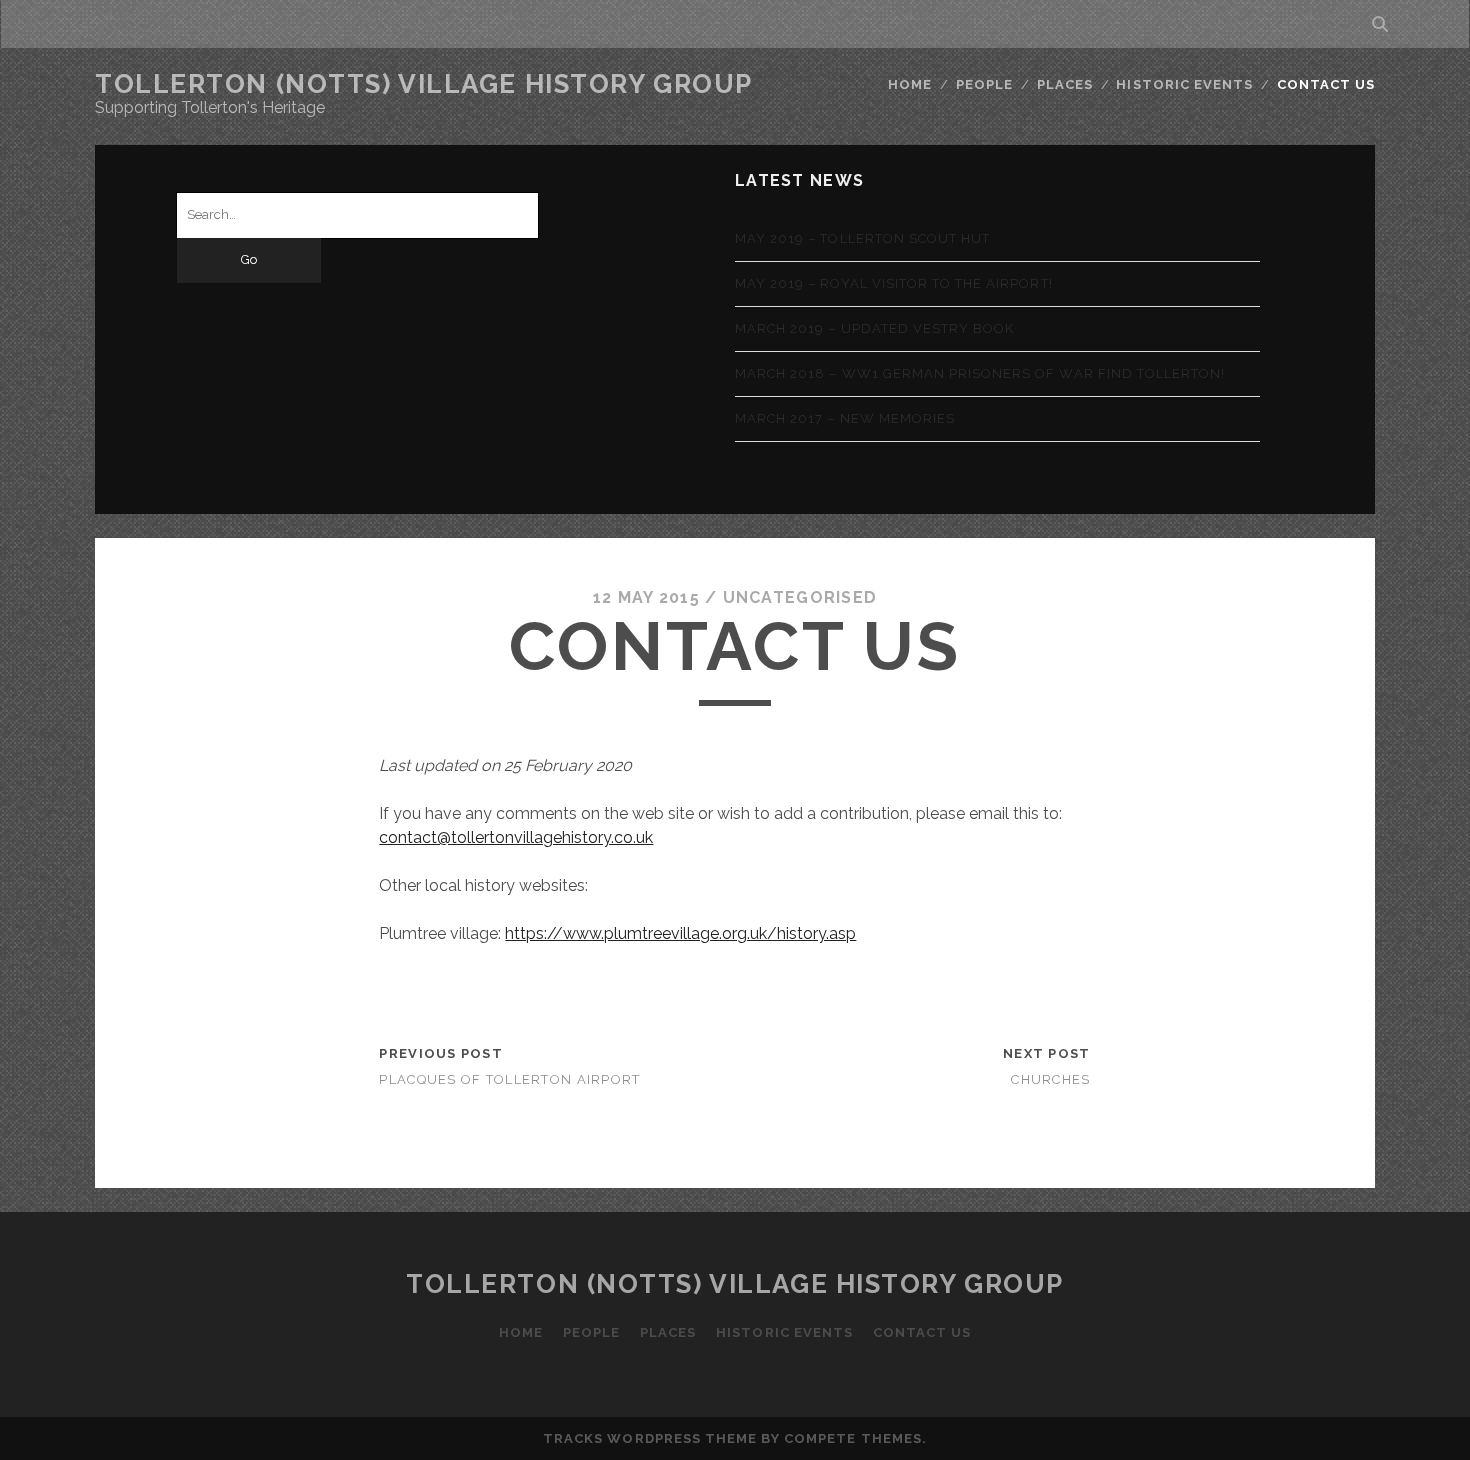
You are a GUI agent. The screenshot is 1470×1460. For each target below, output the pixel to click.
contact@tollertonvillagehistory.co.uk (516, 837)
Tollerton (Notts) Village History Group (424, 84)
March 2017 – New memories (845, 418)
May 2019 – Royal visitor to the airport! (894, 283)
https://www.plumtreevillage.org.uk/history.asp (680, 933)
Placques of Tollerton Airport (509, 1079)
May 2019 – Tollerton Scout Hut (862, 238)
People (984, 84)
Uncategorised (800, 597)
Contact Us (1326, 84)
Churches (1050, 1079)
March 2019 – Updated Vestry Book (874, 328)
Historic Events (1184, 84)
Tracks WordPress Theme (650, 1438)
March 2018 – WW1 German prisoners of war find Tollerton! (980, 373)
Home (910, 84)
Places (1065, 84)
